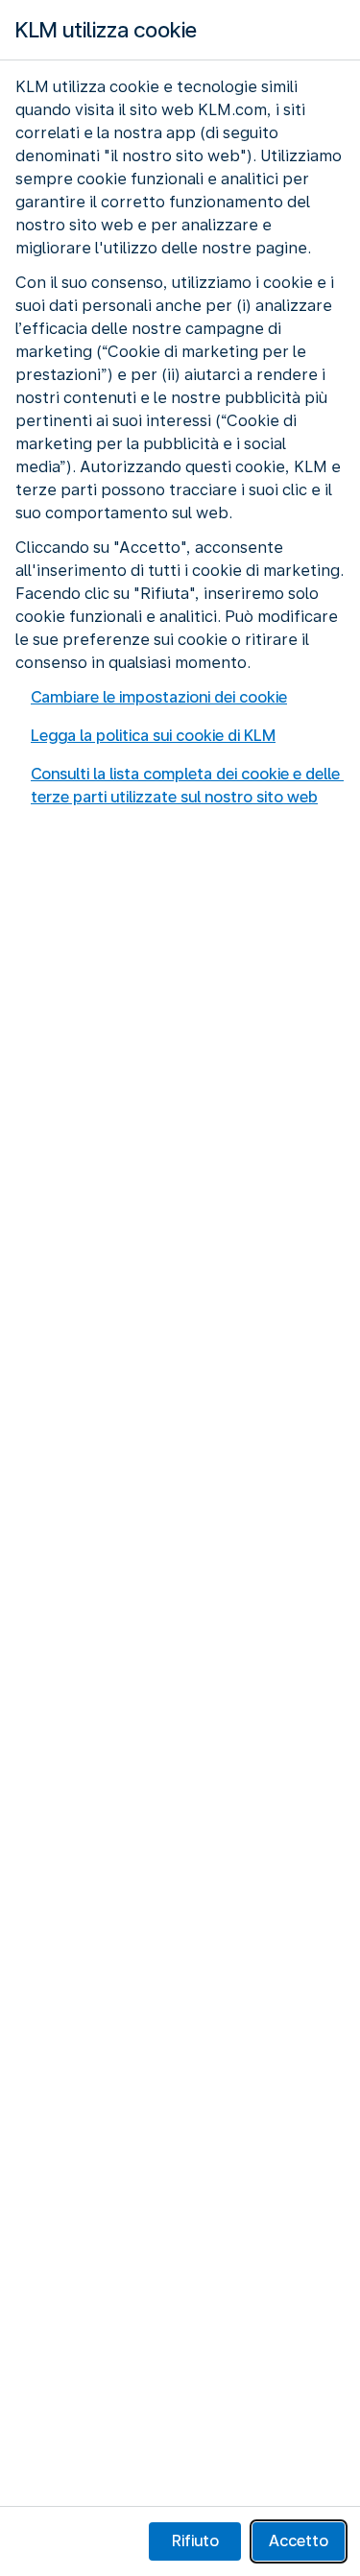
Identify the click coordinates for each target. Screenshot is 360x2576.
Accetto (299, 2541)
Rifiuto (195, 2541)
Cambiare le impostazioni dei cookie (159, 697)
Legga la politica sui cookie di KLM (153, 736)
